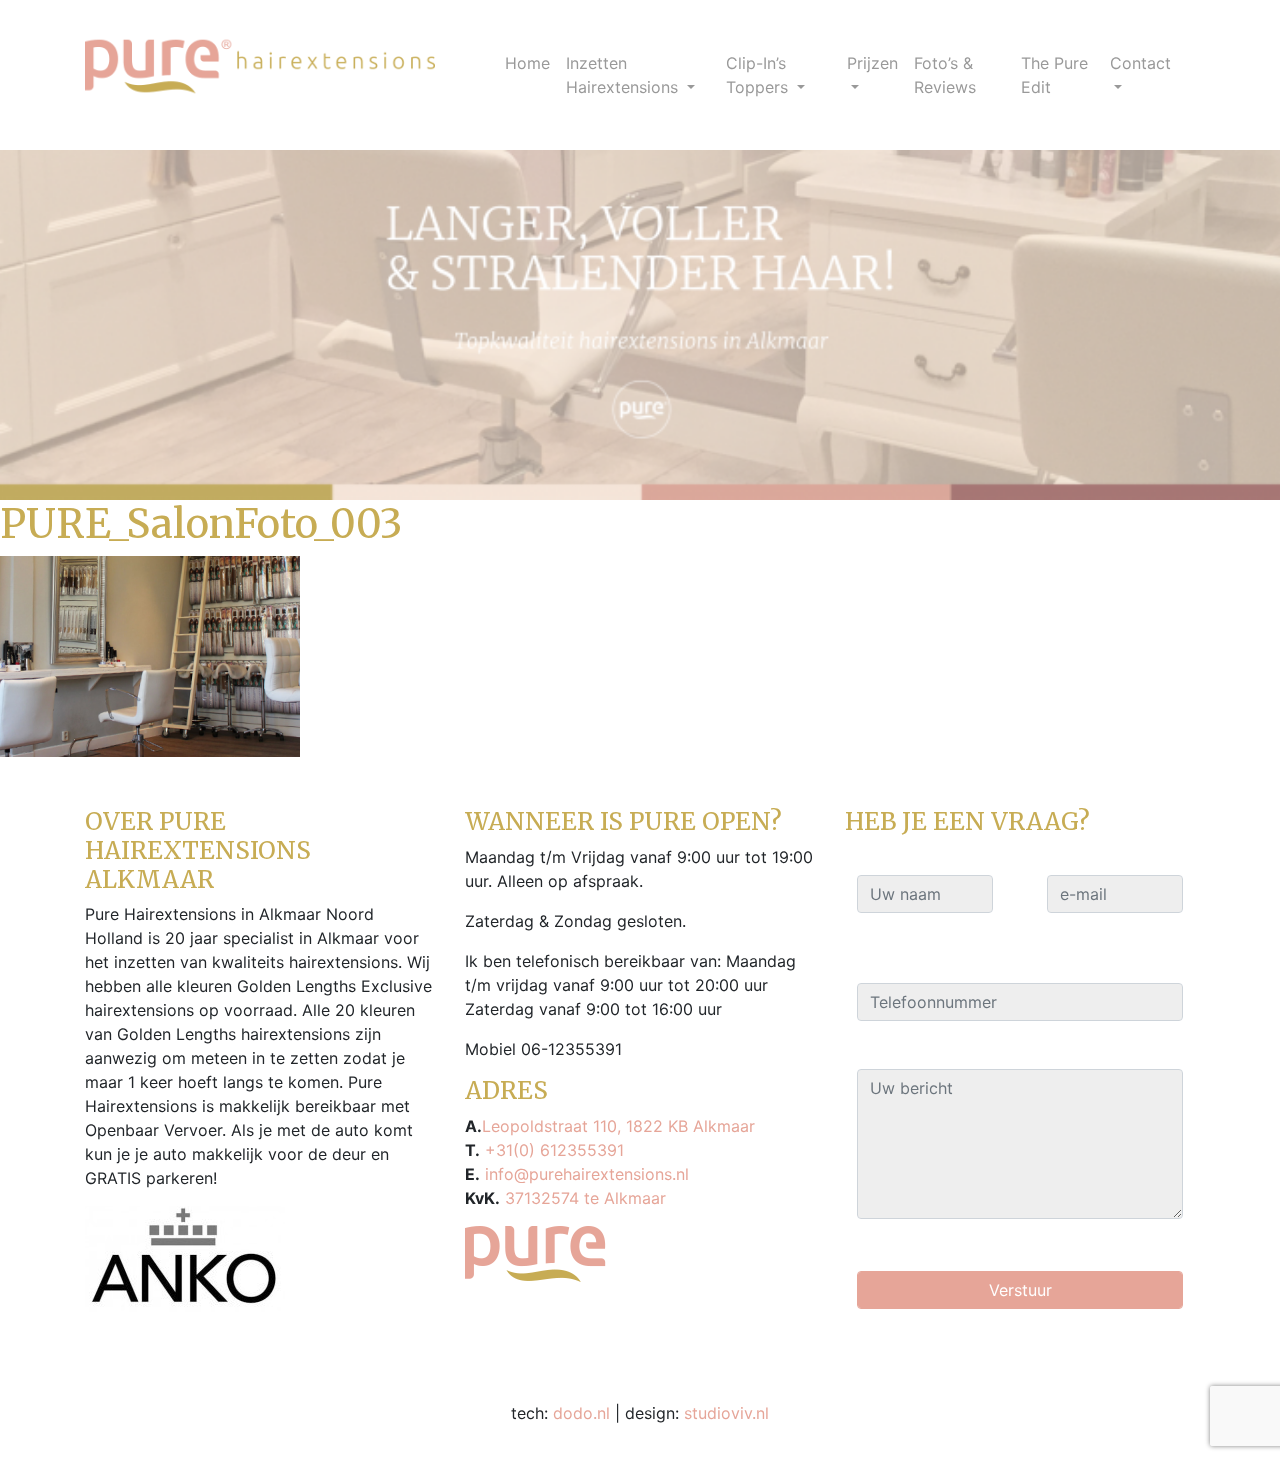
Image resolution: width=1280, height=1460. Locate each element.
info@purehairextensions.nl (584, 1174)
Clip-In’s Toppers (759, 75)
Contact (1140, 63)
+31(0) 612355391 (552, 1150)
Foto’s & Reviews (945, 75)
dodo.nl (581, 1413)
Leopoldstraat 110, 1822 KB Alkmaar (618, 1126)
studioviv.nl (726, 1413)
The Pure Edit (1054, 75)
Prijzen (872, 63)
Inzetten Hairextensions (624, 75)
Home (527, 63)
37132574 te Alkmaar (583, 1198)
